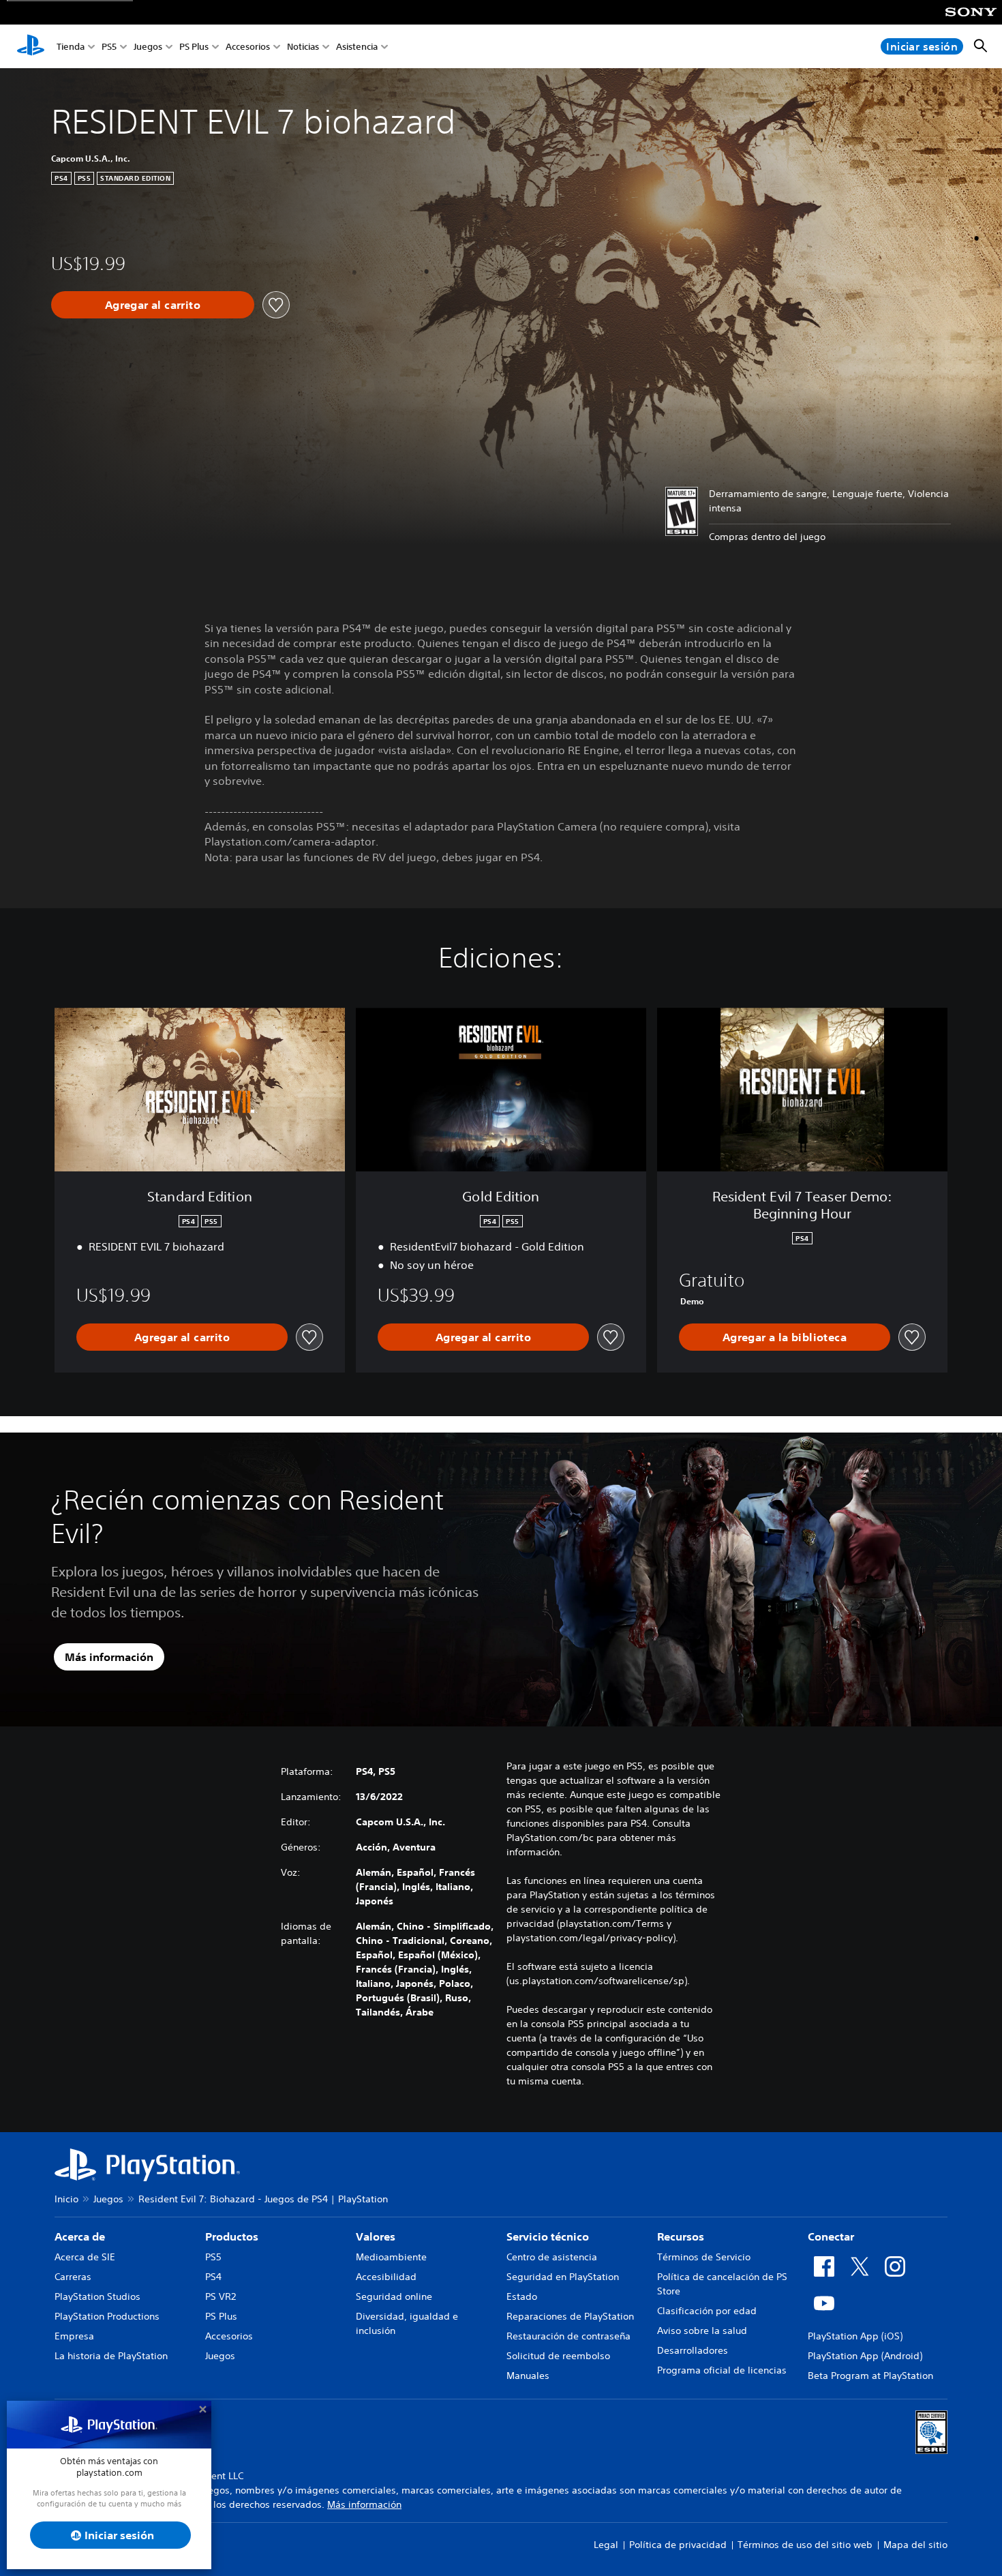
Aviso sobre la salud (702, 2331)
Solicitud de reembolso (558, 2356)
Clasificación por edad (707, 2311)
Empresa (74, 2336)
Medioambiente (391, 2257)
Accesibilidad (386, 2277)
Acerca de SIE (85, 2257)
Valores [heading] (376, 2236)
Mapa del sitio (915, 2545)
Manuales (528, 2376)
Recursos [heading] (681, 2236)
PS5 (109, 47)
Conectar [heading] (831, 2236)
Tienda (71, 47)
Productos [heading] (232, 2236)
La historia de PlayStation (111, 2356)
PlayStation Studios (97, 2296)
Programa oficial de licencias (722, 2370)
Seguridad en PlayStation (563, 2277)
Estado (522, 2296)
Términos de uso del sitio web (805, 2545)
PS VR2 (221, 2296)
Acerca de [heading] (80, 2236)
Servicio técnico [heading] (548, 2236)
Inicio (66, 2199)
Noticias (303, 47)
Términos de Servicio (704, 2257)
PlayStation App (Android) (865, 2356)
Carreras (73, 2277)
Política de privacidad (678, 2545)
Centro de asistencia (552, 2257)
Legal (606, 2545)
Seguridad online (394, 2296)
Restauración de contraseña (568, 2336)
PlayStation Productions (107, 2316)
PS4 (213, 2277)
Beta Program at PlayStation (870, 2376)
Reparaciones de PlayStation (570, 2316)
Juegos (148, 47)
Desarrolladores (693, 2350)
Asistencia (357, 47)
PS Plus (194, 47)
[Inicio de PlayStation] (31, 46)
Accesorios (248, 47)
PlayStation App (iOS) (855, 2336)
